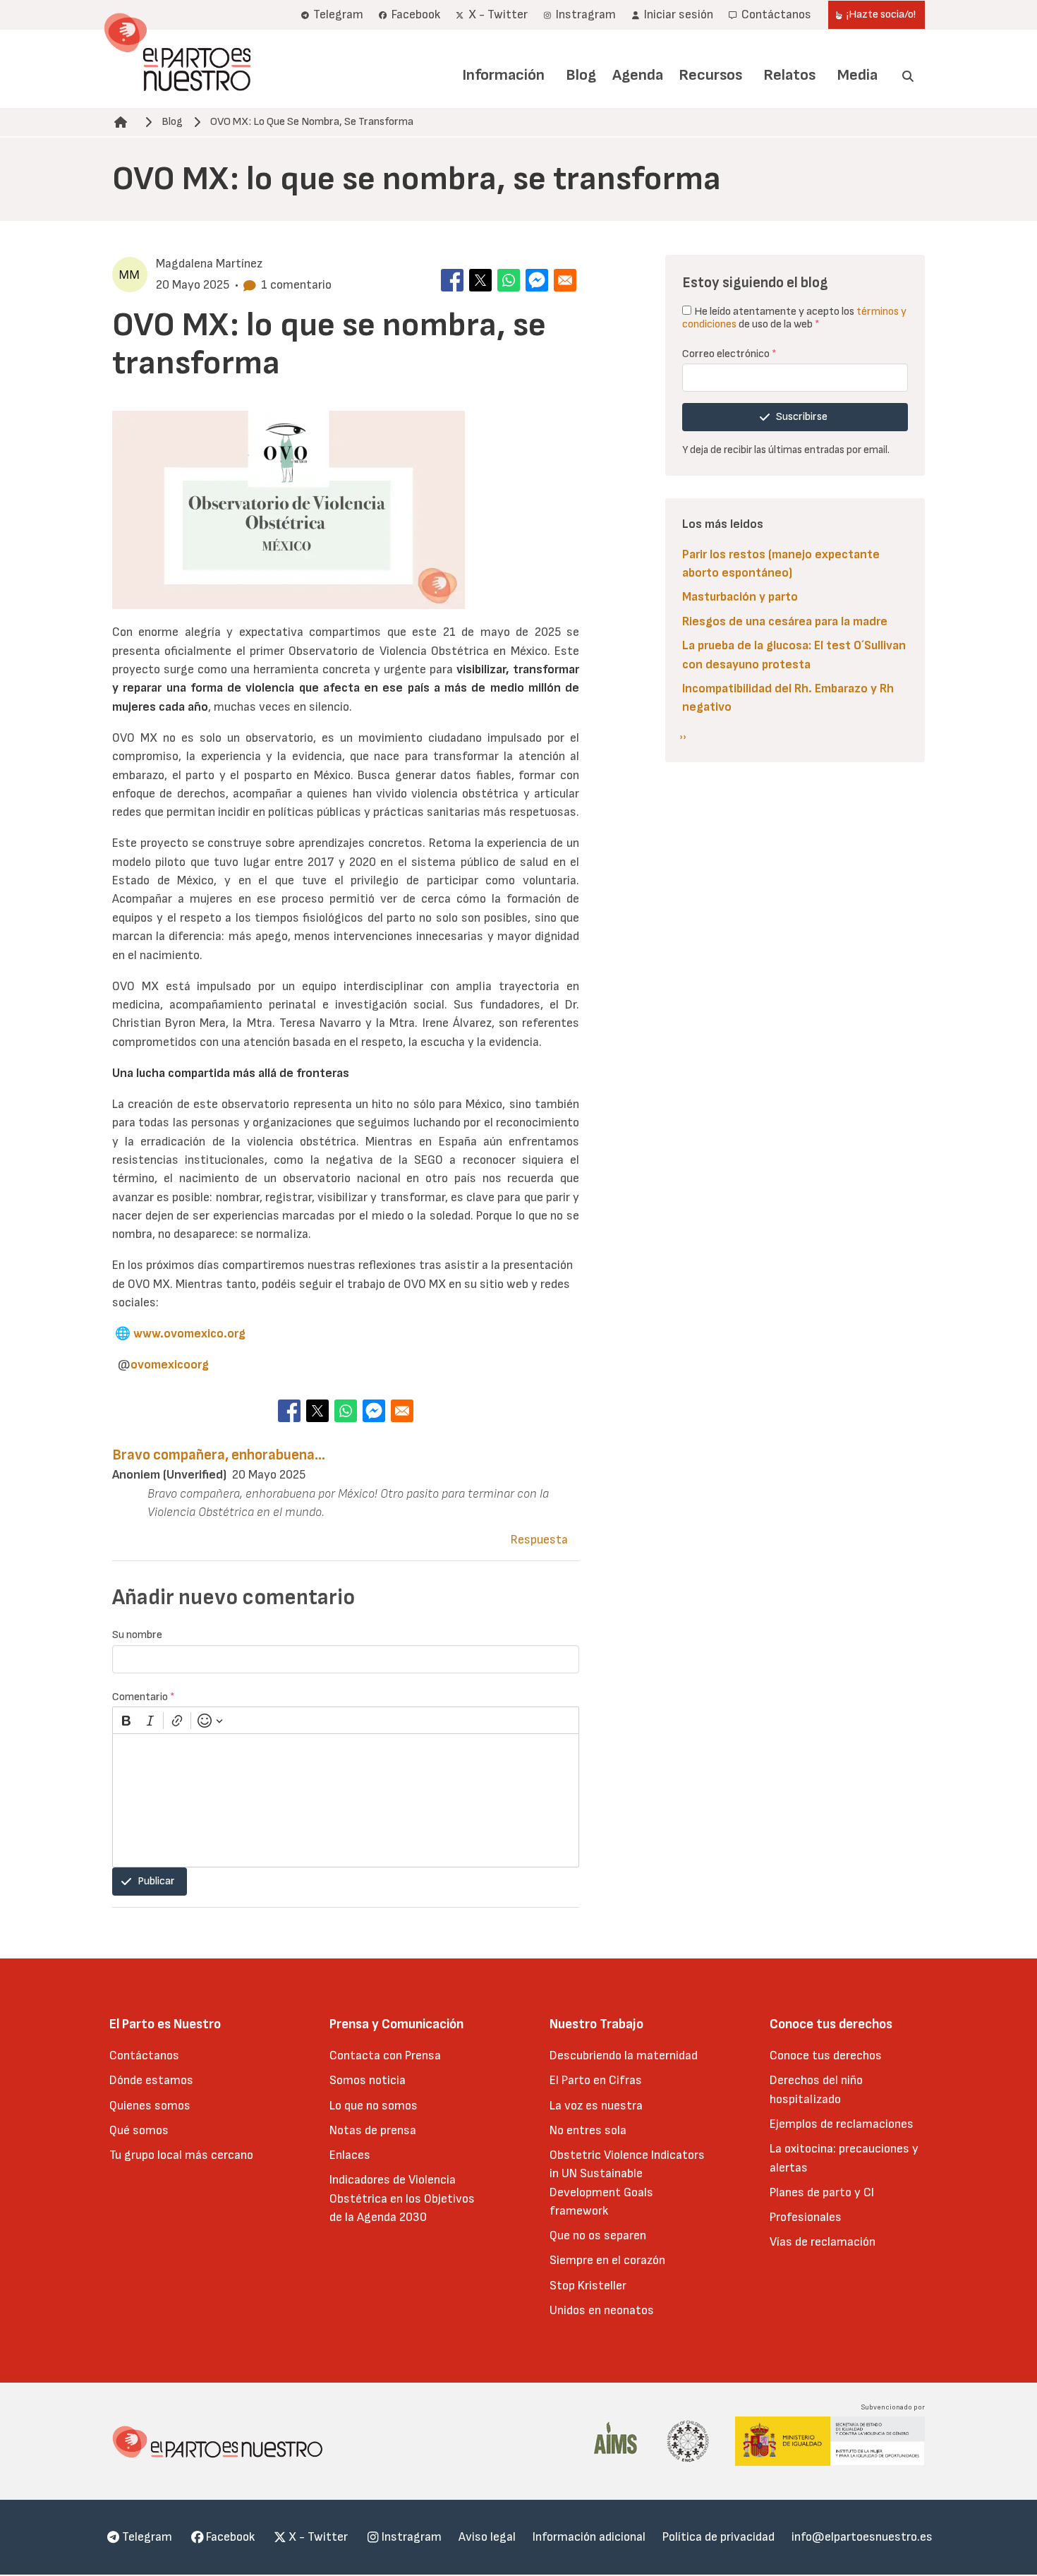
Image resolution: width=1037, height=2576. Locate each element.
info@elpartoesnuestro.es (862, 2537)
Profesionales (806, 2217)
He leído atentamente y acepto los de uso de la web (794, 318)
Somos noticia (368, 2080)
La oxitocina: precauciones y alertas (844, 2158)
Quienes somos (150, 2106)
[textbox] (346, 1800)
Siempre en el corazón (607, 2260)
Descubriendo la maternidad (624, 2056)
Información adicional (589, 2537)
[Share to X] (480, 280)
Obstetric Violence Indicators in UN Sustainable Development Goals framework (627, 2183)
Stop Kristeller (588, 2286)
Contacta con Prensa (385, 2056)
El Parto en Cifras (596, 2080)
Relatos (789, 75)
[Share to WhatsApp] (509, 280)
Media (857, 75)
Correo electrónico (729, 354)
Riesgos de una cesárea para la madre (785, 621)
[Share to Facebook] (452, 280)
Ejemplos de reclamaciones (842, 2124)
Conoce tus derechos (826, 2056)
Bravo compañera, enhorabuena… (219, 1455)
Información (503, 75)
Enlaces (350, 2155)
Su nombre (137, 1635)
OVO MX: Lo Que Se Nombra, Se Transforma (312, 122)
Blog (581, 75)
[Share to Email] (565, 280)
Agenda (638, 75)
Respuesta (539, 1540)
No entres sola (588, 2130)
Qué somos (139, 2130)
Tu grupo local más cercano (181, 2155)
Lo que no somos (374, 2106)
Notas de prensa (373, 2130)
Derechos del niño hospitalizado (816, 2089)
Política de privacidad (718, 2537)
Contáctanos (144, 2056)
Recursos (710, 75)
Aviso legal (487, 2537)
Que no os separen (598, 2235)
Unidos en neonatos (602, 2310)
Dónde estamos (151, 2080)
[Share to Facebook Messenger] (537, 280)
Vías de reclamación (823, 2242)
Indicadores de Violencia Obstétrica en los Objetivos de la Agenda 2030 (402, 2198)
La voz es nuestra (596, 2106)
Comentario (144, 1697)
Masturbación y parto (740, 597)
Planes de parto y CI (822, 2192)
